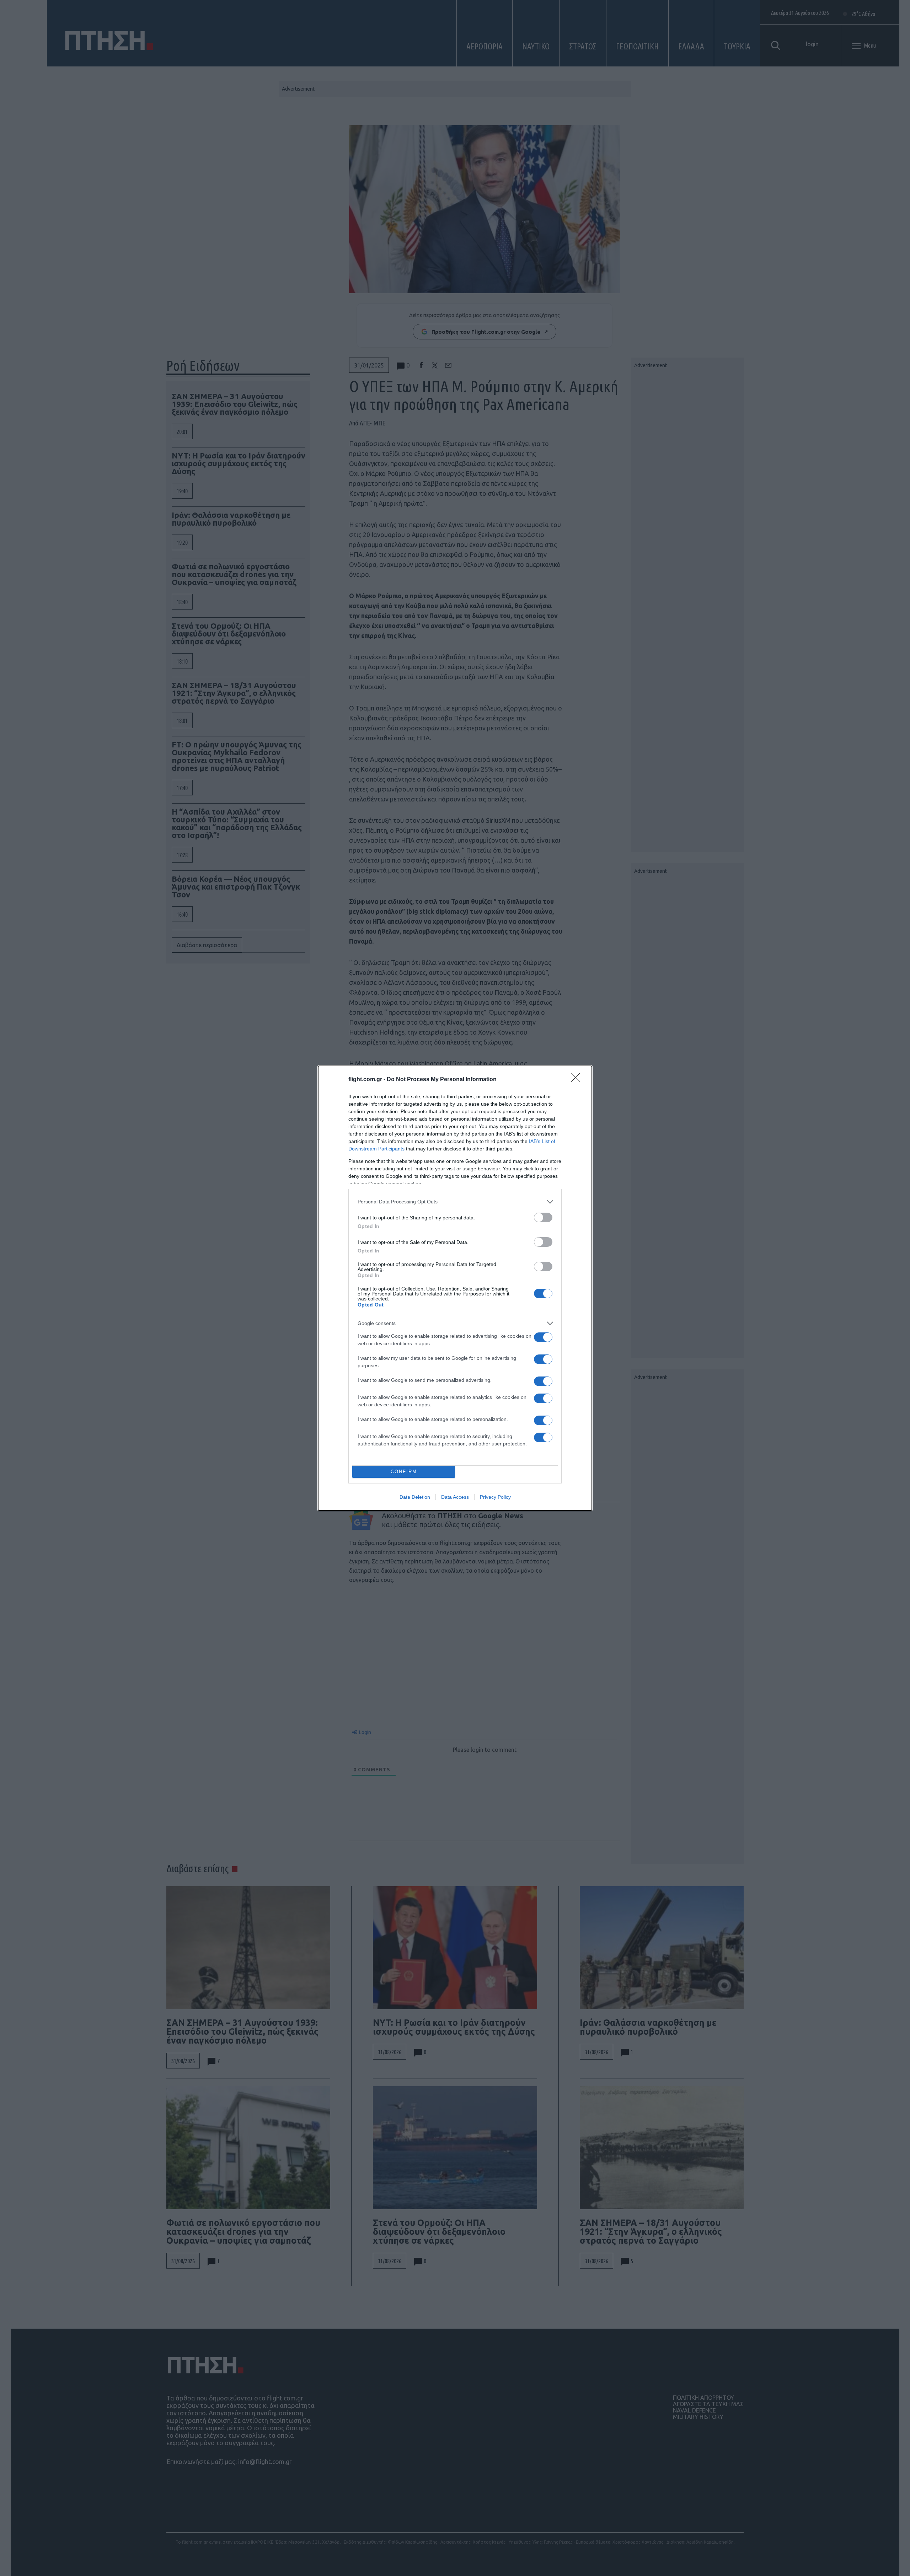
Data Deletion (415, 1497)
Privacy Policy (495, 1497)
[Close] (578, 1080)
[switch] (543, 1217)
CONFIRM (404, 1472)
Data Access (455, 1497)
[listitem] (455, 1202)
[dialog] (455, 1288)
